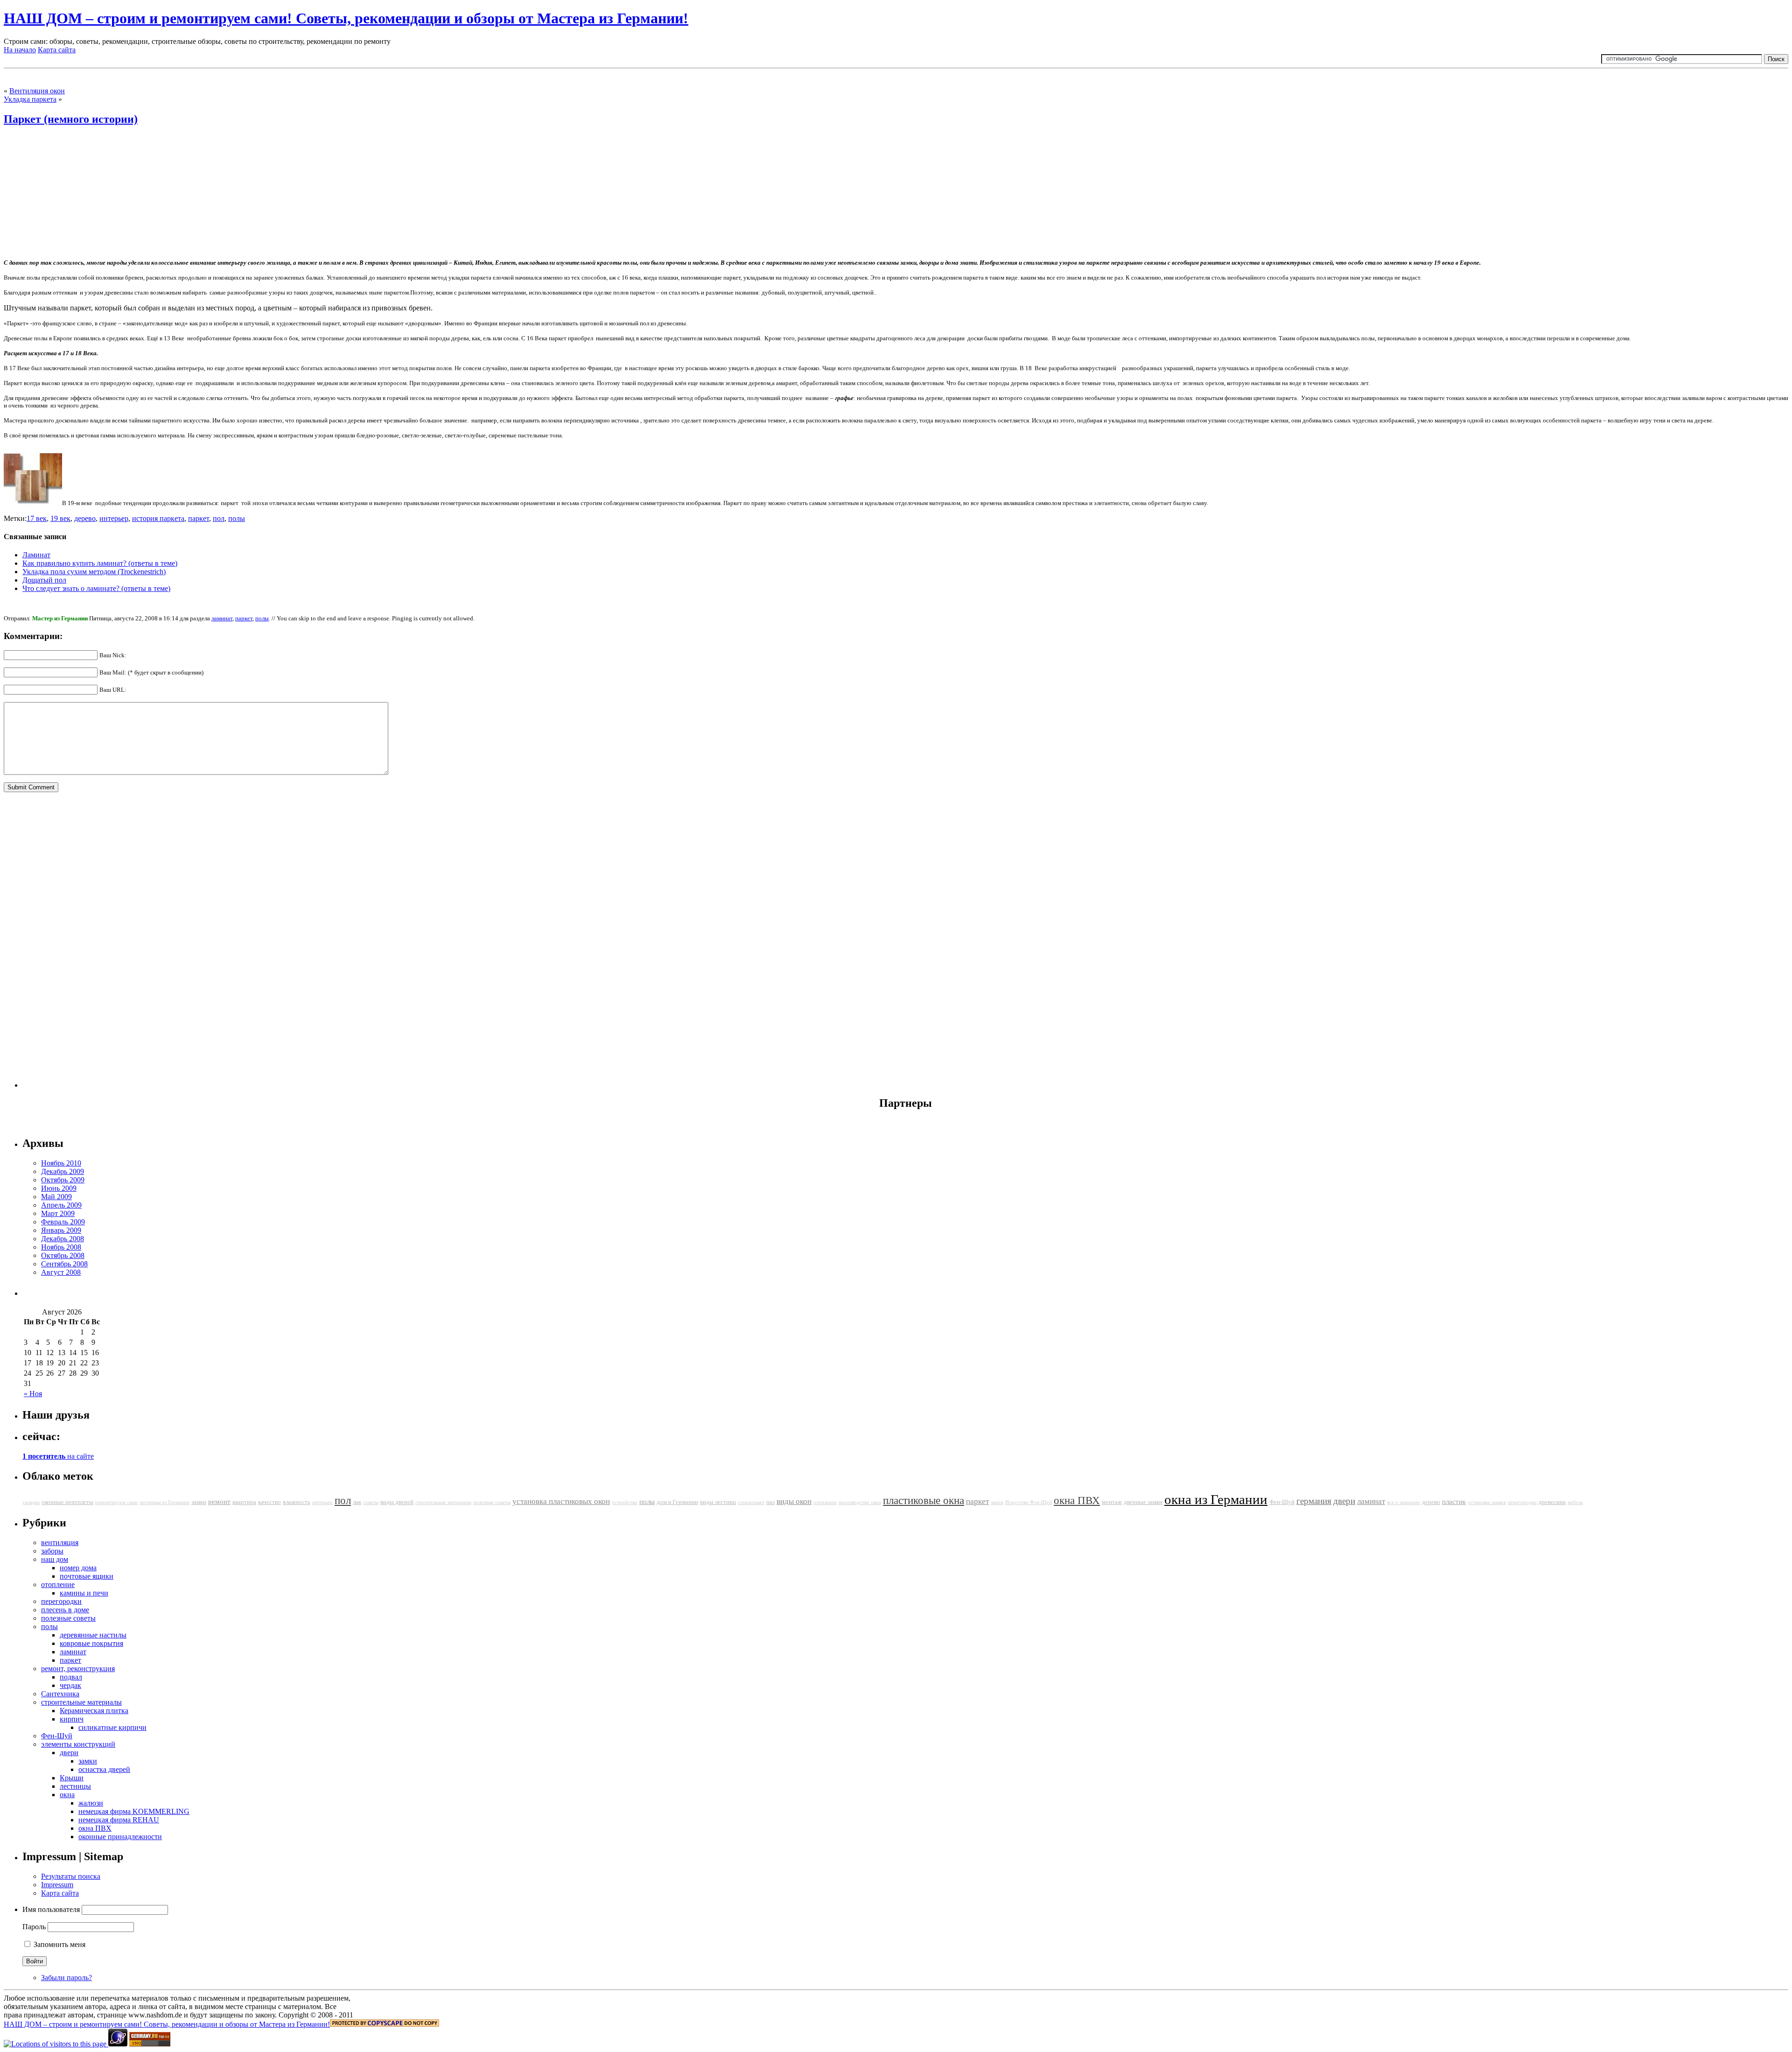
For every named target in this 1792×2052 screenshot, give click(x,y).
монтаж (1112, 1502)
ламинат (222, 618)
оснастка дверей (104, 1769)
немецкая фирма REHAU (119, 1820)
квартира (244, 1502)
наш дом (55, 1559)
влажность (297, 1502)
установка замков (1487, 1502)
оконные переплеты (67, 1502)
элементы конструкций (78, 1744)
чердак (70, 1685)
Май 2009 (56, 1197)
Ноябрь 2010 (61, 1163)
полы (237, 518)
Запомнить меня (59, 1944)
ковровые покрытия (91, 1643)
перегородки (1522, 1502)
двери (1344, 1501)
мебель (1575, 1502)
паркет (199, 518)
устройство (625, 1502)
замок (997, 1502)
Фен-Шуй (1282, 1502)
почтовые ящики (87, 1576)
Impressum (57, 1885)
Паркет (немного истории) (71, 119)
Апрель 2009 (61, 1205)
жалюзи (91, 1803)
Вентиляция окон (37, 91)
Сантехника (60, 1694)
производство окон (860, 1502)
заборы (52, 1551)
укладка (31, 1502)
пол (219, 518)
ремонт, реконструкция (78, 1669)
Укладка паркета (30, 99)
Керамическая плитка (94, 1711)
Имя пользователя (51, 1909)
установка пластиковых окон (561, 1501)
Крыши (72, 1778)
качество (269, 1502)
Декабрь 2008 (63, 1239)
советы (371, 1502)
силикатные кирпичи (112, 1727)
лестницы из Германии (164, 1502)
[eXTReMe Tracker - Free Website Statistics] (118, 2044)
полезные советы (492, 1502)
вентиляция (60, 1543)
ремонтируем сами (116, 1502)
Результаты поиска (71, 1876)
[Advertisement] (113, 76)
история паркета (158, 518)
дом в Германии (677, 1502)
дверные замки (1143, 1502)
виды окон (794, 1501)
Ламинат (36, 555)
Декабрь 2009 (63, 1171)
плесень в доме (65, 1610)
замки (199, 1502)
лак (357, 1502)
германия (1314, 1501)
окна (67, 1795)
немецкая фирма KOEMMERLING (134, 1811)
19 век (60, 518)
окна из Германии (1216, 1499)
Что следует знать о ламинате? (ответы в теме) (96, 588)
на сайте (58, 1456)
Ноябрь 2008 (61, 1247)
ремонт (219, 1502)
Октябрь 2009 (63, 1180)
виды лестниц (718, 1502)
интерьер (114, 518)
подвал (71, 1677)
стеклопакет (751, 1502)
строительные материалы (443, 1502)
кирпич (72, 1719)
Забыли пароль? (66, 1978)
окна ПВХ (1077, 1500)
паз (770, 1502)
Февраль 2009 (63, 1222)
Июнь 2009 (59, 1188)
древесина (1552, 1502)
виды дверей (397, 1502)
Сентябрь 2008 (64, 1264)
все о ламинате (1403, 1502)
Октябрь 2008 (63, 1255)
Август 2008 (61, 1272)
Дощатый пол (44, 580)
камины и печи (84, 1593)
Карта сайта (57, 50)
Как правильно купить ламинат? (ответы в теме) (100, 563)
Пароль (34, 1927)
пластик (1454, 1502)
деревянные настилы (93, 1635)
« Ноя (33, 1394)
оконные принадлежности (120, 1837)
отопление (825, 1502)
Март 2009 (58, 1213)
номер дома (78, 1568)
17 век (37, 518)
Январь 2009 (61, 1230)
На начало (20, 50)
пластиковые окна (924, 1500)
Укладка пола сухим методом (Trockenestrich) (94, 572)
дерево (85, 518)
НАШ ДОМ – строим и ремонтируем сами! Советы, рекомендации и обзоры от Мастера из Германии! (346, 18)
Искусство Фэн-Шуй (1029, 1502)
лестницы (75, 1786)
